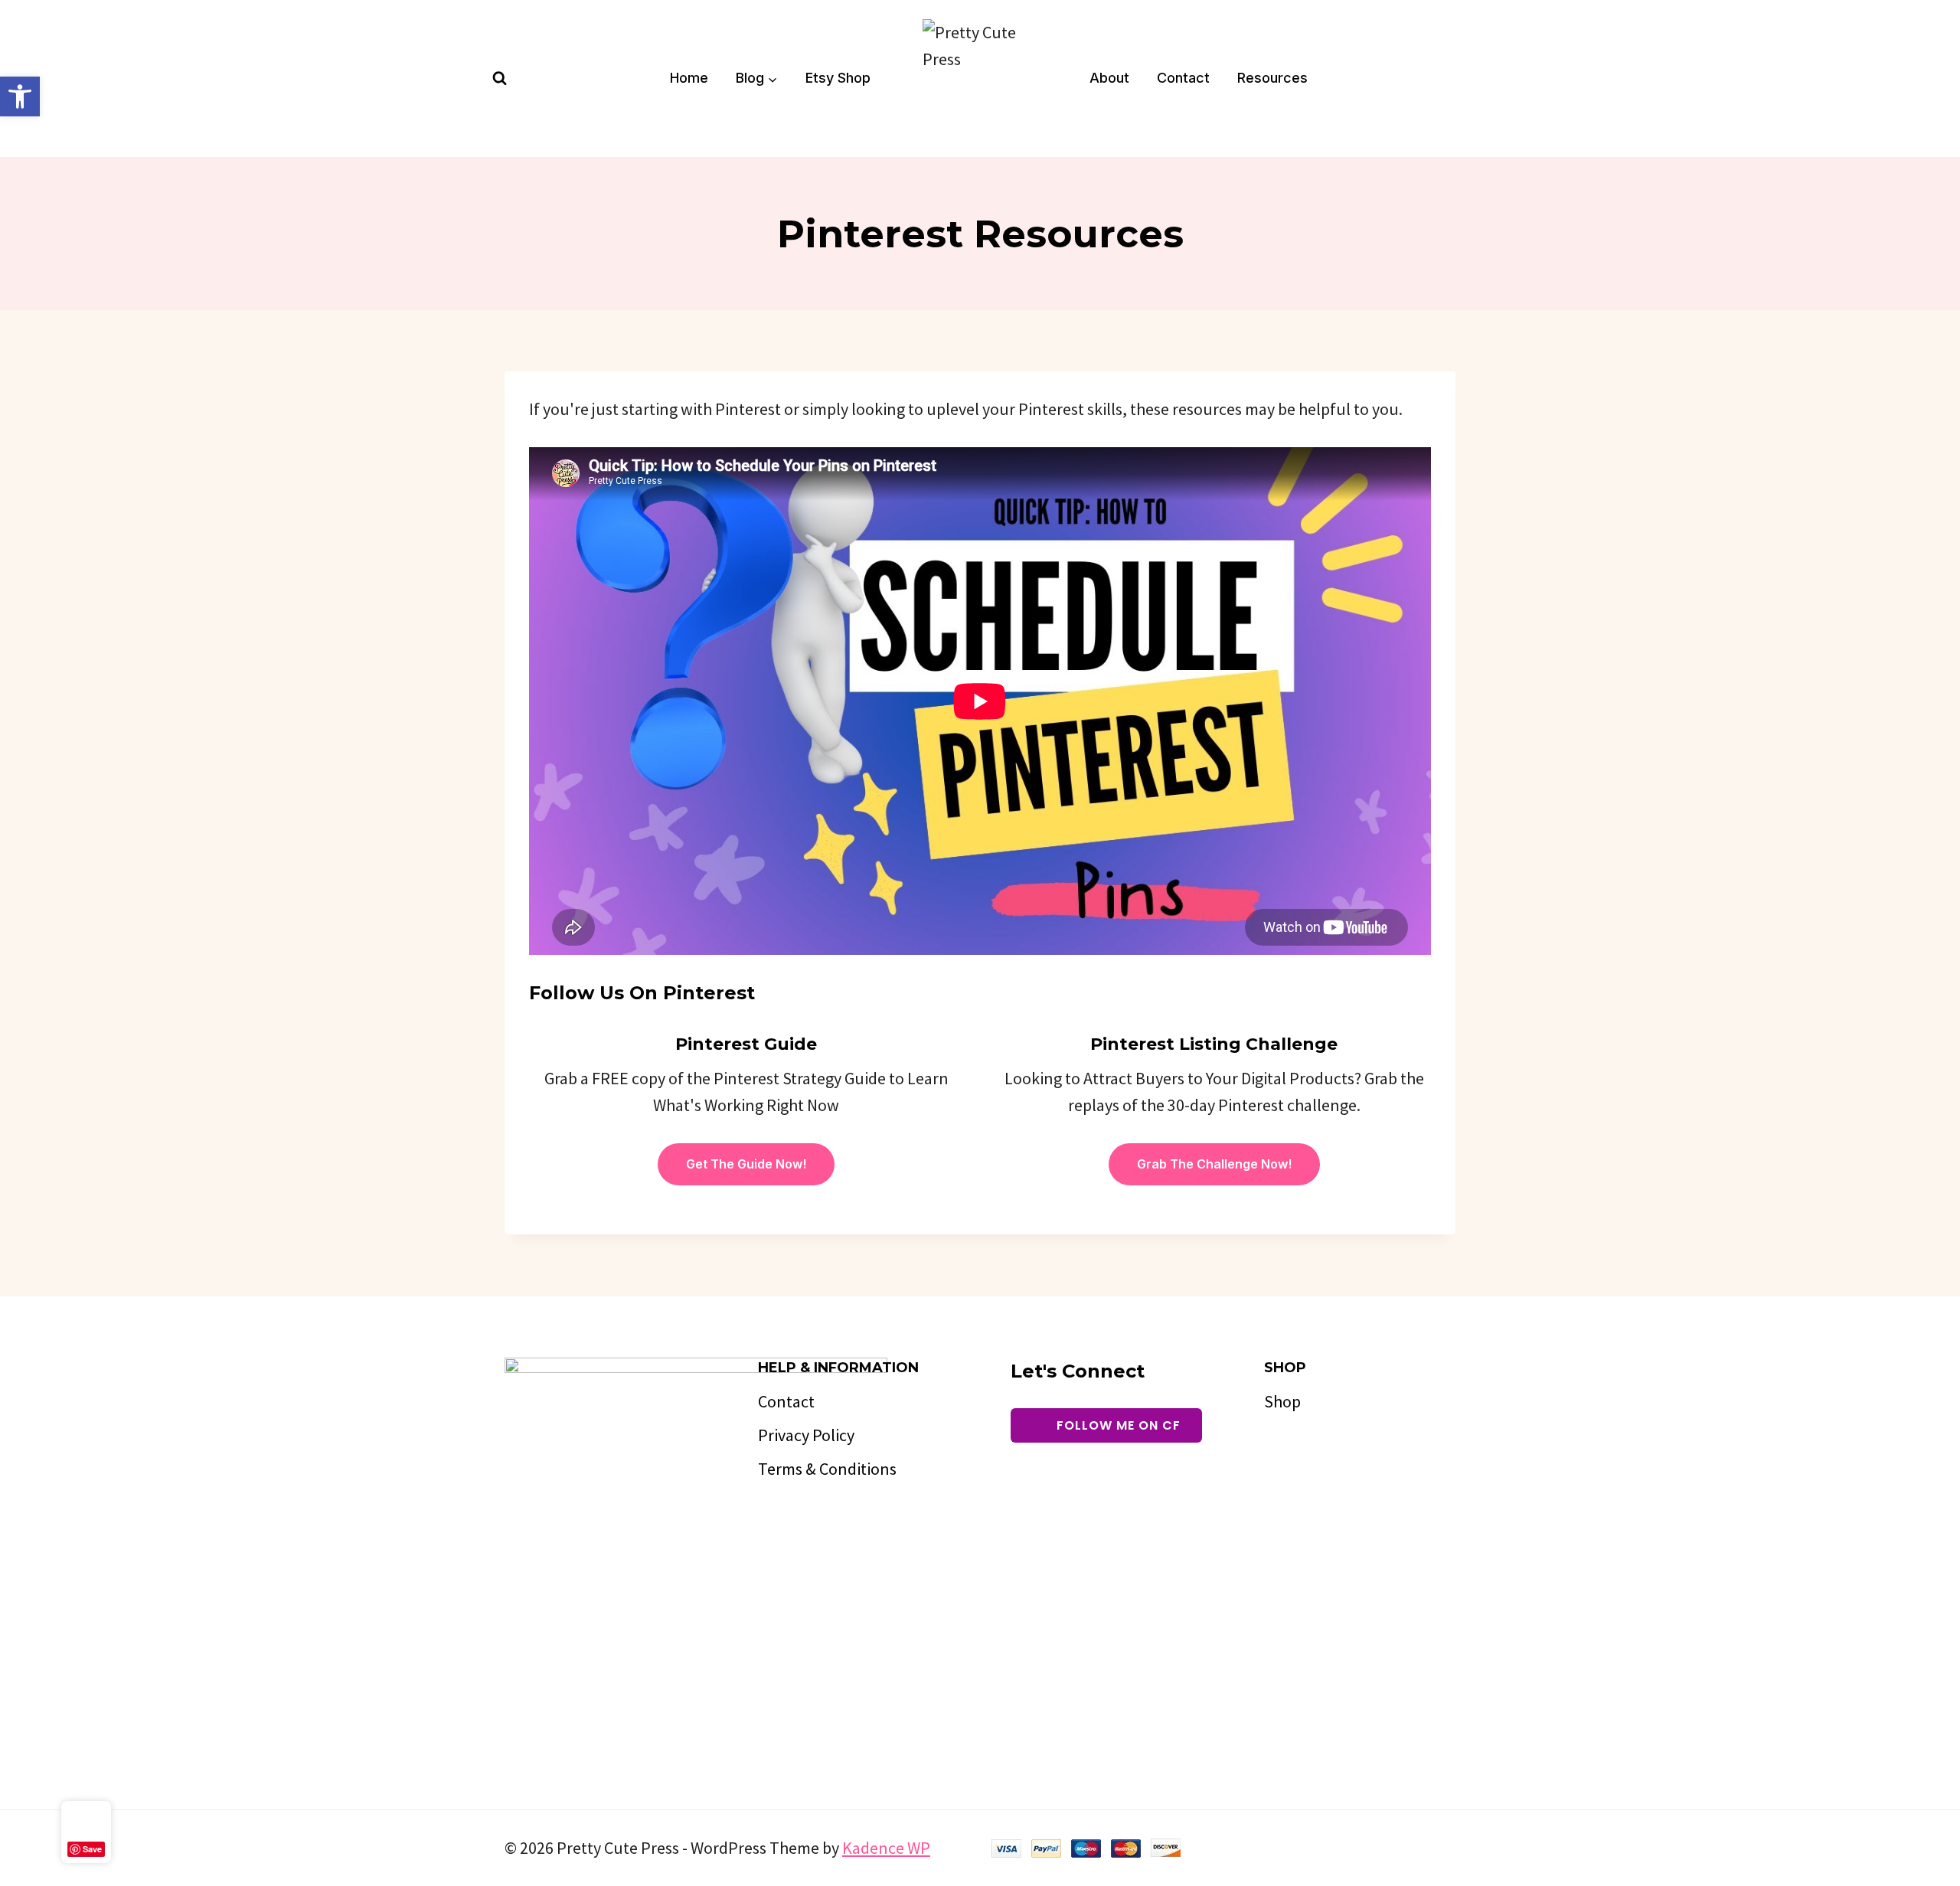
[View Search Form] (500, 78)
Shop (1282, 1401)
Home (689, 78)
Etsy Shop (838, 78)
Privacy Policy (806, 1435)
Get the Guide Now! (746, 1164)
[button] (20, 96)
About (1109, 78)
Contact (1183, 78)
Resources (1272, 78)
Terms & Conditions (827, 1469)
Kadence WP (886, 1848)
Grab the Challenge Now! (1214, 1164)
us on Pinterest (677, 993)
